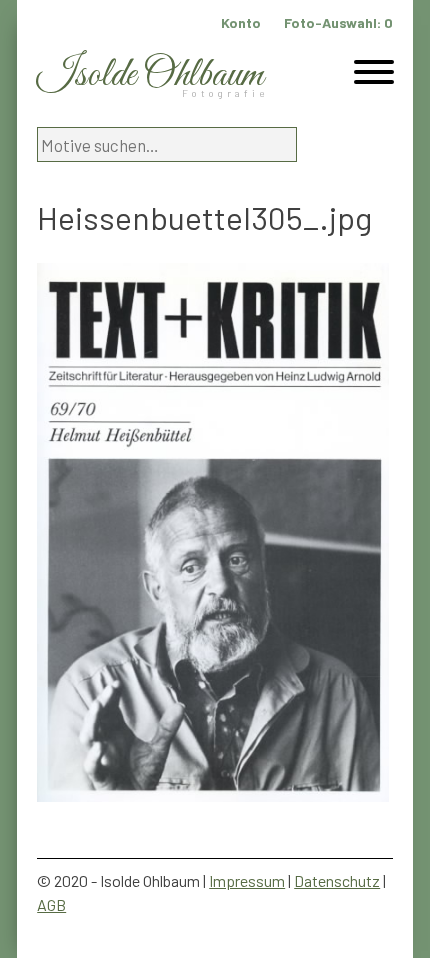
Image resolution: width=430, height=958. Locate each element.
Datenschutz (337, 880)
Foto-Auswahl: (338, 22)
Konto (241, 22)
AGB (51, 904)
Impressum (247, 880)
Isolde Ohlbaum (150, 75)
